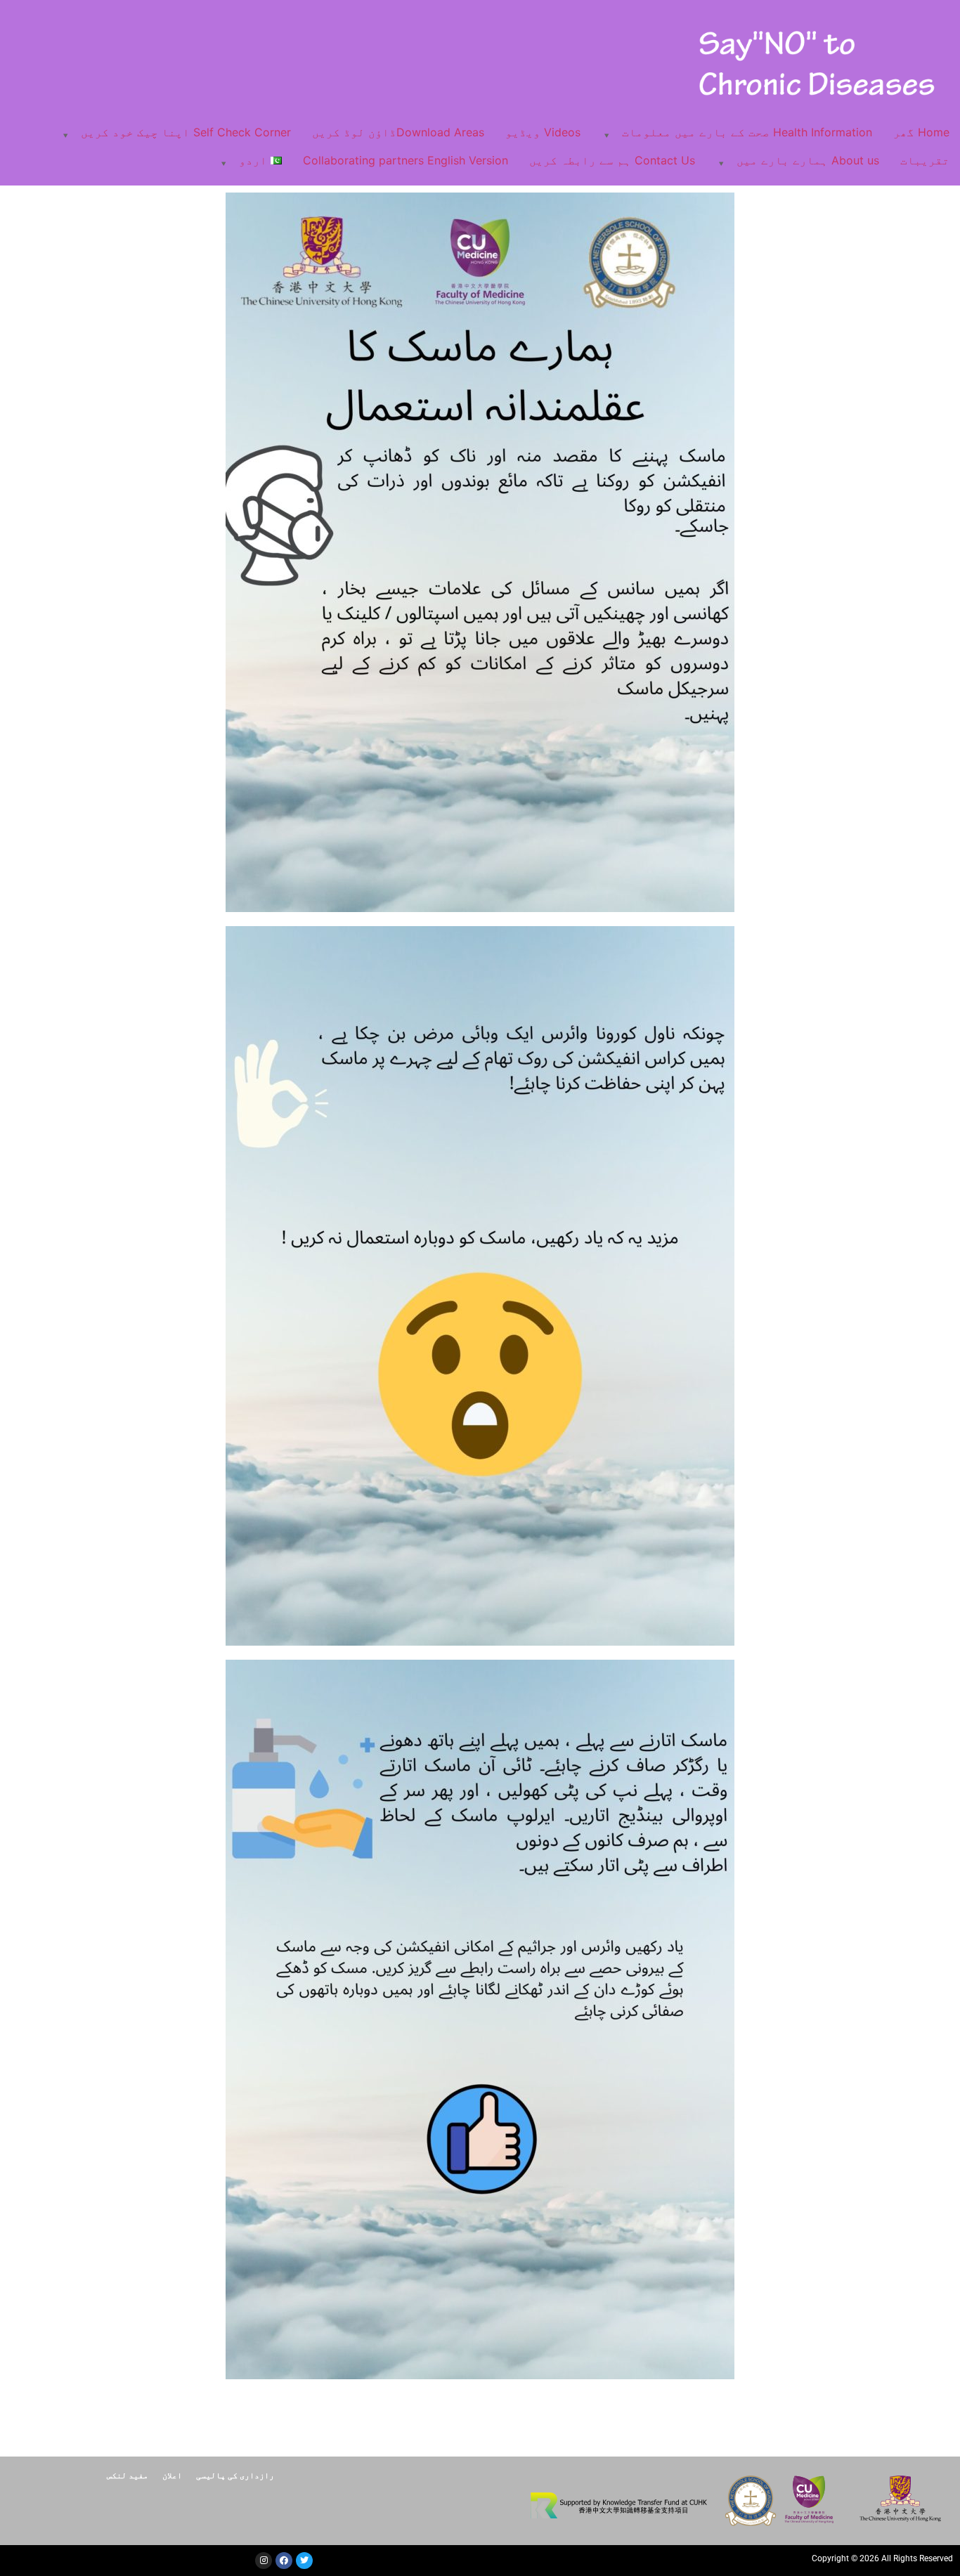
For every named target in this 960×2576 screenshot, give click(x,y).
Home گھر (921, 132)
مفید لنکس (128, 2475)
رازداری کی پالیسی (235, 2475)
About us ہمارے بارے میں (808, 160)
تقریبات (925, 160)
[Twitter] (304, 2561)
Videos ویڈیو (543, 132)
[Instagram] (264, 2561)
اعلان (172, 2475)
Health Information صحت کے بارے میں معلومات (747, 132)
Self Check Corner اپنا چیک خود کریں (186, 132)
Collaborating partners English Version (406, 160)
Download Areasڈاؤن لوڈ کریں (398, 132)
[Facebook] (284, 2561)
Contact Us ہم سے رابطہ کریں (612, 160)
